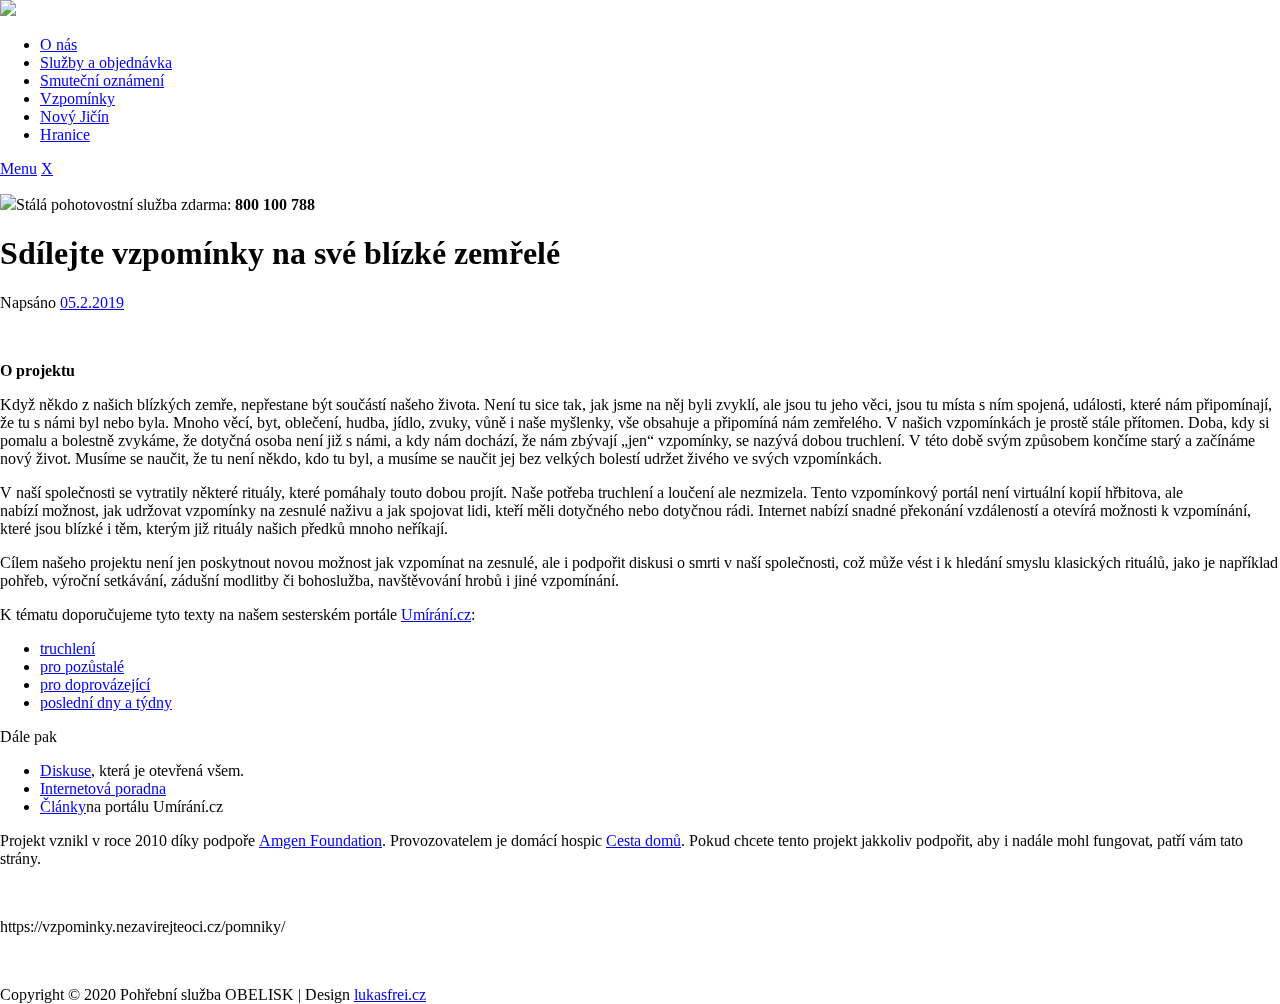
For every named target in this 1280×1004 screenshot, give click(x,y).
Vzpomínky (77, 98)
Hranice (65, 134)
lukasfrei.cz (390, 994)
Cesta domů (643, 840)
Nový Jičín (74, 116)
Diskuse (65, 770)
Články (63, 806)
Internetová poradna (103, 788)
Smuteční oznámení (102, 80)
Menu (18, 168)
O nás (58, 44)
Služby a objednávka (106, 62)
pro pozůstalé (82, 666)
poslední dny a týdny (106, 702)
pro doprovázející (95, 684)
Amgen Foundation (320, 840)
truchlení (67, 648)
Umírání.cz (436, 614)
